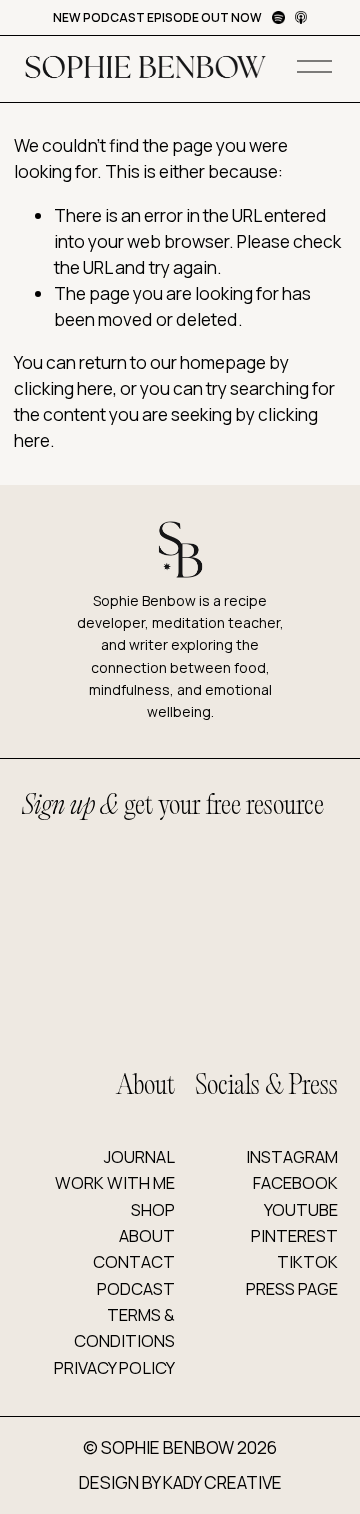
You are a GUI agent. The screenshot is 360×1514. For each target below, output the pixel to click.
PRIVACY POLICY (114, 1367)
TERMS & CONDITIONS (124, 1327)
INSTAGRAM (292, 1156)
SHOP (153, 1209)
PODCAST (136, 1288)
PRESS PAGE (292, 1288)
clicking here (63, 388)
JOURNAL (139, 1156)
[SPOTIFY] (278, 17)
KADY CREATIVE (222, 1482)
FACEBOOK (295, 1182)
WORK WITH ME (115, 1182)
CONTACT (134, 1261)
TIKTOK (307, 1261)
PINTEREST (294, 1235)
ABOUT (147, 1235)
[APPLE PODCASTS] (301, 17)
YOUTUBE (301, 1209)
